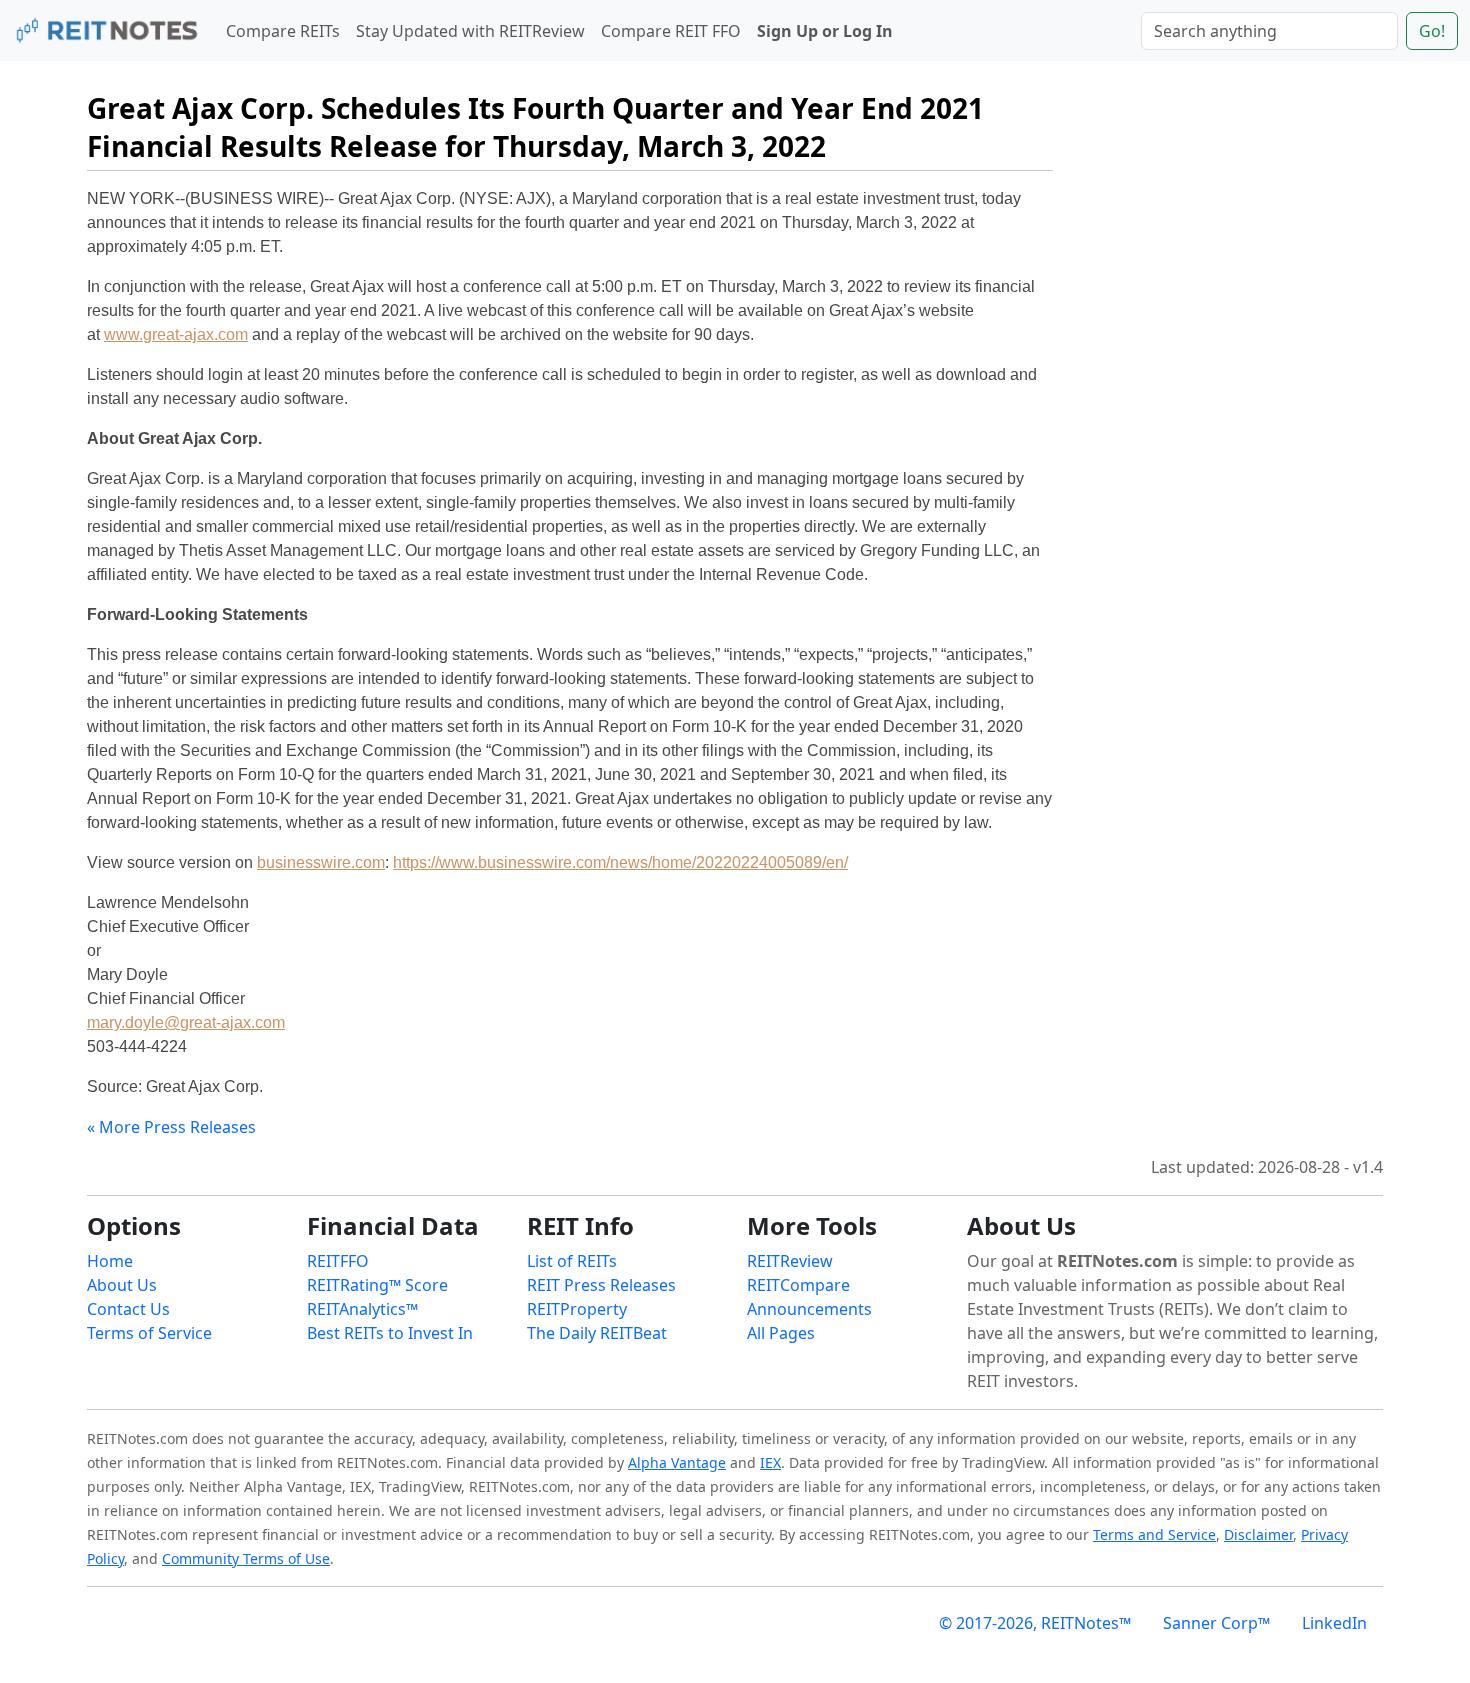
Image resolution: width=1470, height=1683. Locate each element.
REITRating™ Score (377, 1285)
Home (110, 1261)
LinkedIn (1334, 1623)
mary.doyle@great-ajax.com (186, 1022)
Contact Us (128, 1309)
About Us (122, 1285)
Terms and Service (1154, 1534)
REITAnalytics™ (362, 1309)
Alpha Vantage (677, 1462)
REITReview (790, 1261)
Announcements (809, 1309)
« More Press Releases (171, 1127)
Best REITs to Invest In (390, 1333)
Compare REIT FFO (671, 31)
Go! (1432, 31)
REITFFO (338, 1261)
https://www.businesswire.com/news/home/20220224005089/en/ (620, 862)
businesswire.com (321, 862)
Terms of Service (149, 1333)
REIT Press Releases (601, 1285)
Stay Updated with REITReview (470, 31)
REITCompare (798, 1285)
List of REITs (572, 1261)
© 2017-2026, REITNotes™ (1035, 1623)
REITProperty (577, 1309)
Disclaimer (1258, 1534)
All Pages (781, 1333)
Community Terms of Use (246, 1558)
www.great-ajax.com (176, 334)
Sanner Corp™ (1216, 1623)
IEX (770, 1462)
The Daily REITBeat (597, 1333)
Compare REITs (283, 31)
